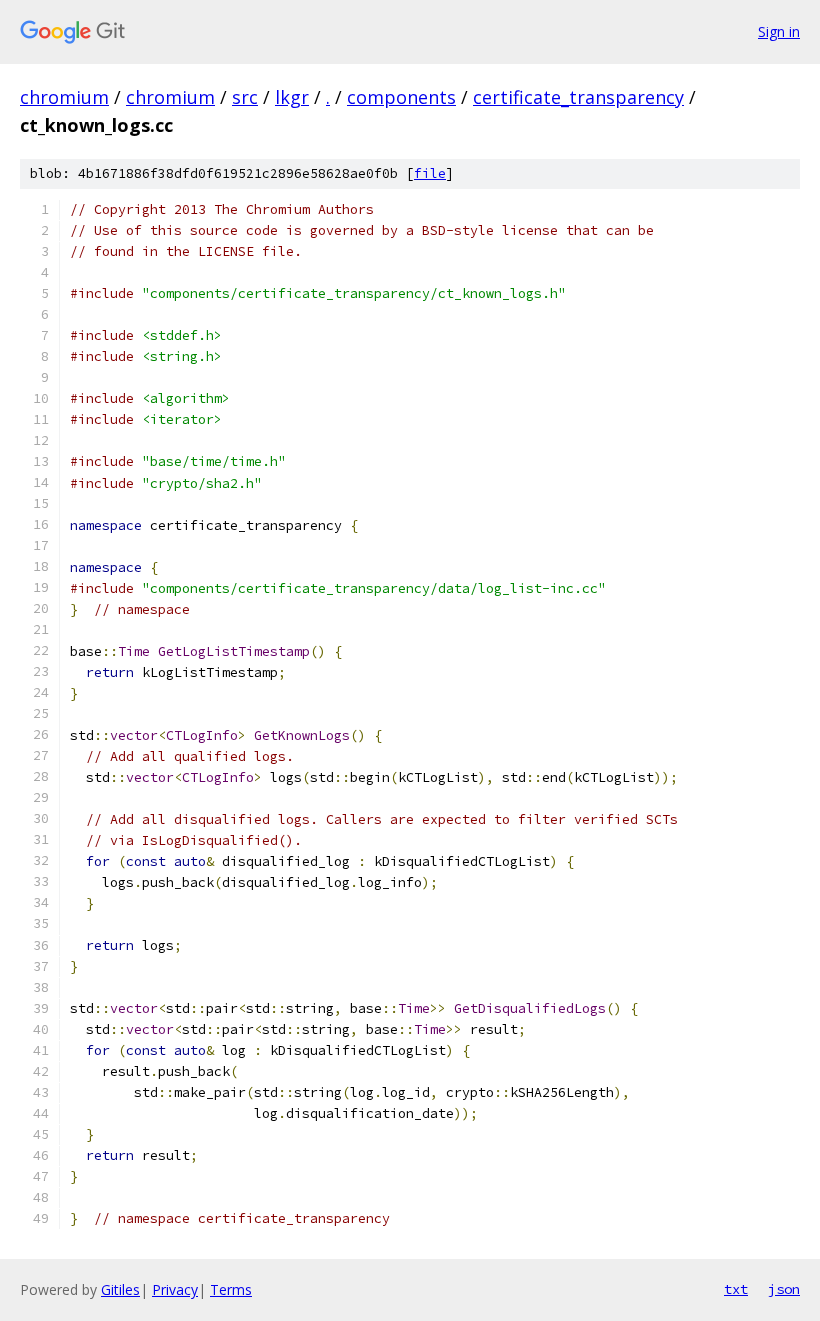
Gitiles (120, 1289)
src (245, 97)
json (784, 1289)
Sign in (779, 31)
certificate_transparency (578, 97)
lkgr (292, 97)
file (430, 173)
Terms (231, 1289)
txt (736, 1289)
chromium (64, 97)
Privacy (175, 1289)
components (401, 97)
